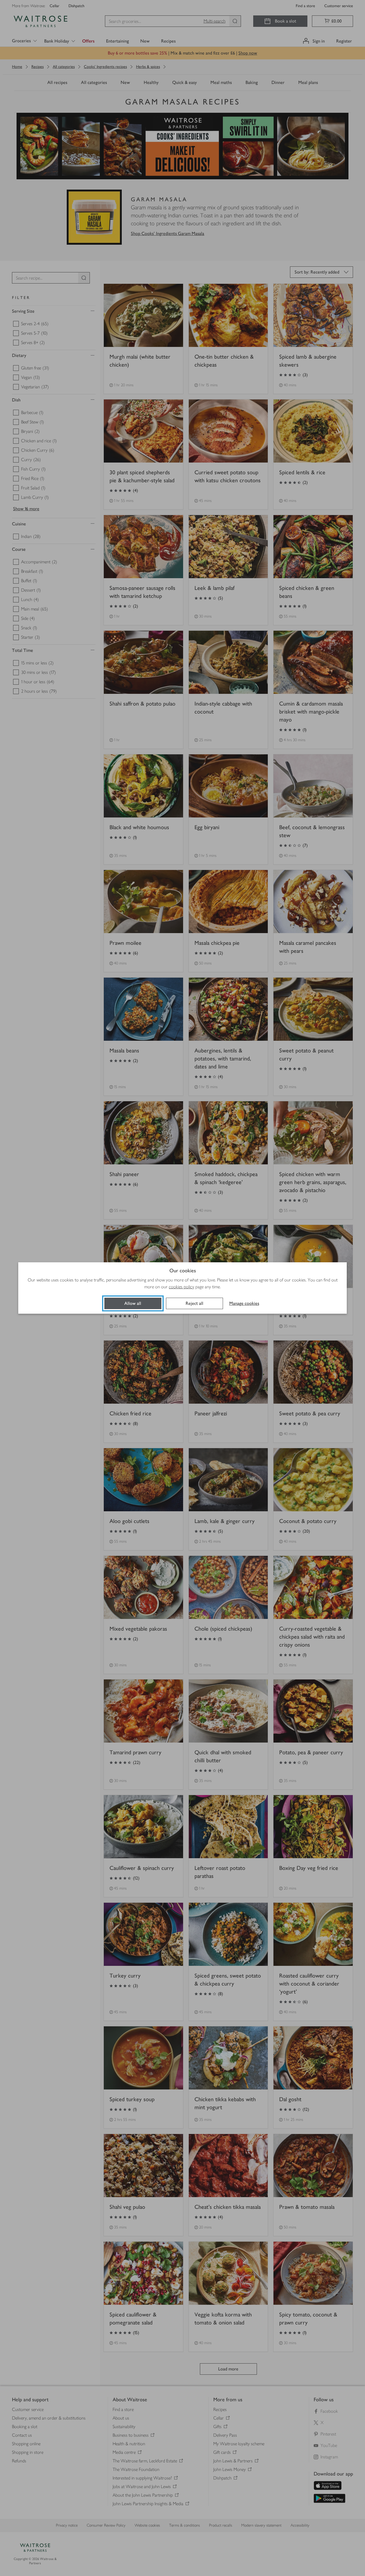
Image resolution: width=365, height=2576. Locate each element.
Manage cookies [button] (244, 1303)
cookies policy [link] (182, 1287)
